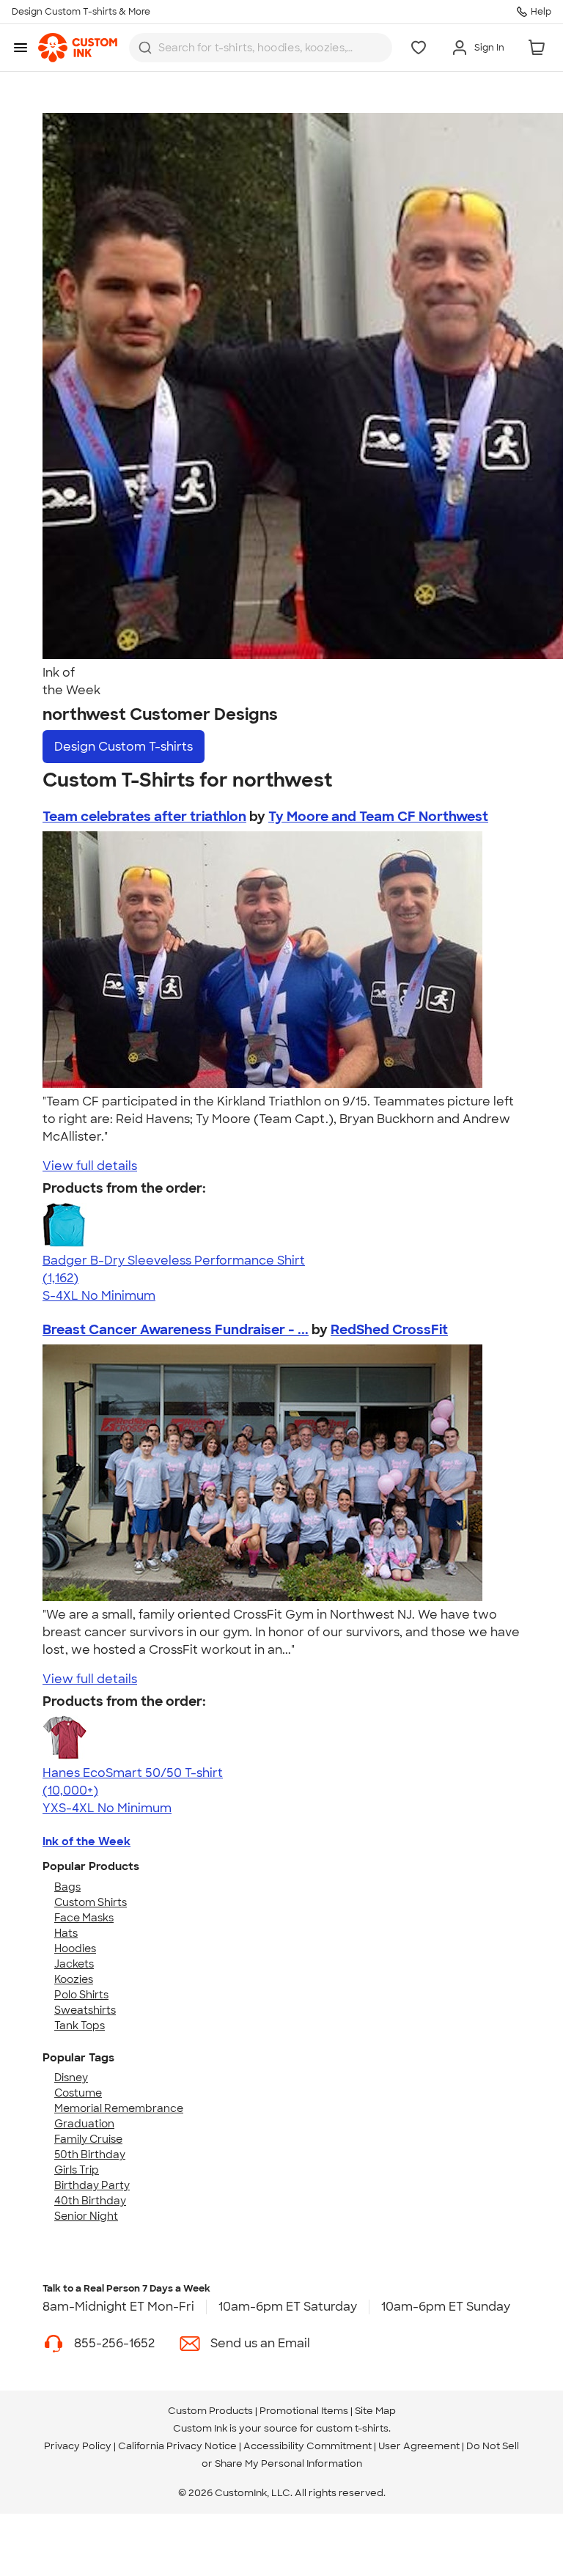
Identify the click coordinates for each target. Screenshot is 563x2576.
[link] (78, 48)
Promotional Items (304, 2411)
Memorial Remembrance (119, 2108)
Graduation (84, 2124)
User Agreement (419, 2446)
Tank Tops (80, 2025)
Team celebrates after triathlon (144, 817)
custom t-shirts (352, 2428)
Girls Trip (77, 2170)
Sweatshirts (85, 2010)
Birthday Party (92, 2185)
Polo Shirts (81, 1995)
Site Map (375, 2411)
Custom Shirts (91, 1902)
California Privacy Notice (177, 2446)
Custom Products (210, 2411)
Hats (66, 1933)
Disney (71, 2078)
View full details (90, 1166)
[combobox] (261, 48)
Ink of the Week (87, 1841)
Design (124, 747)
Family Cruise (88, 2139)
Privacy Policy (78, 2446)
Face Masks (84, 1918)
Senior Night (86, 2216)
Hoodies (75, 1948)
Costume (78, 2093)
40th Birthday (90, 2201)
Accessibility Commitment (308, 2446)
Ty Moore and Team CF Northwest (378, 817)
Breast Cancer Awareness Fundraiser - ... (176, 1330)
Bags (67, 1887)
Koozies (74, 1979)
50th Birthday (90, 2154)
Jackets (74, 1964)
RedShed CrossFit (389, 1330)
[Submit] (145, 48)
